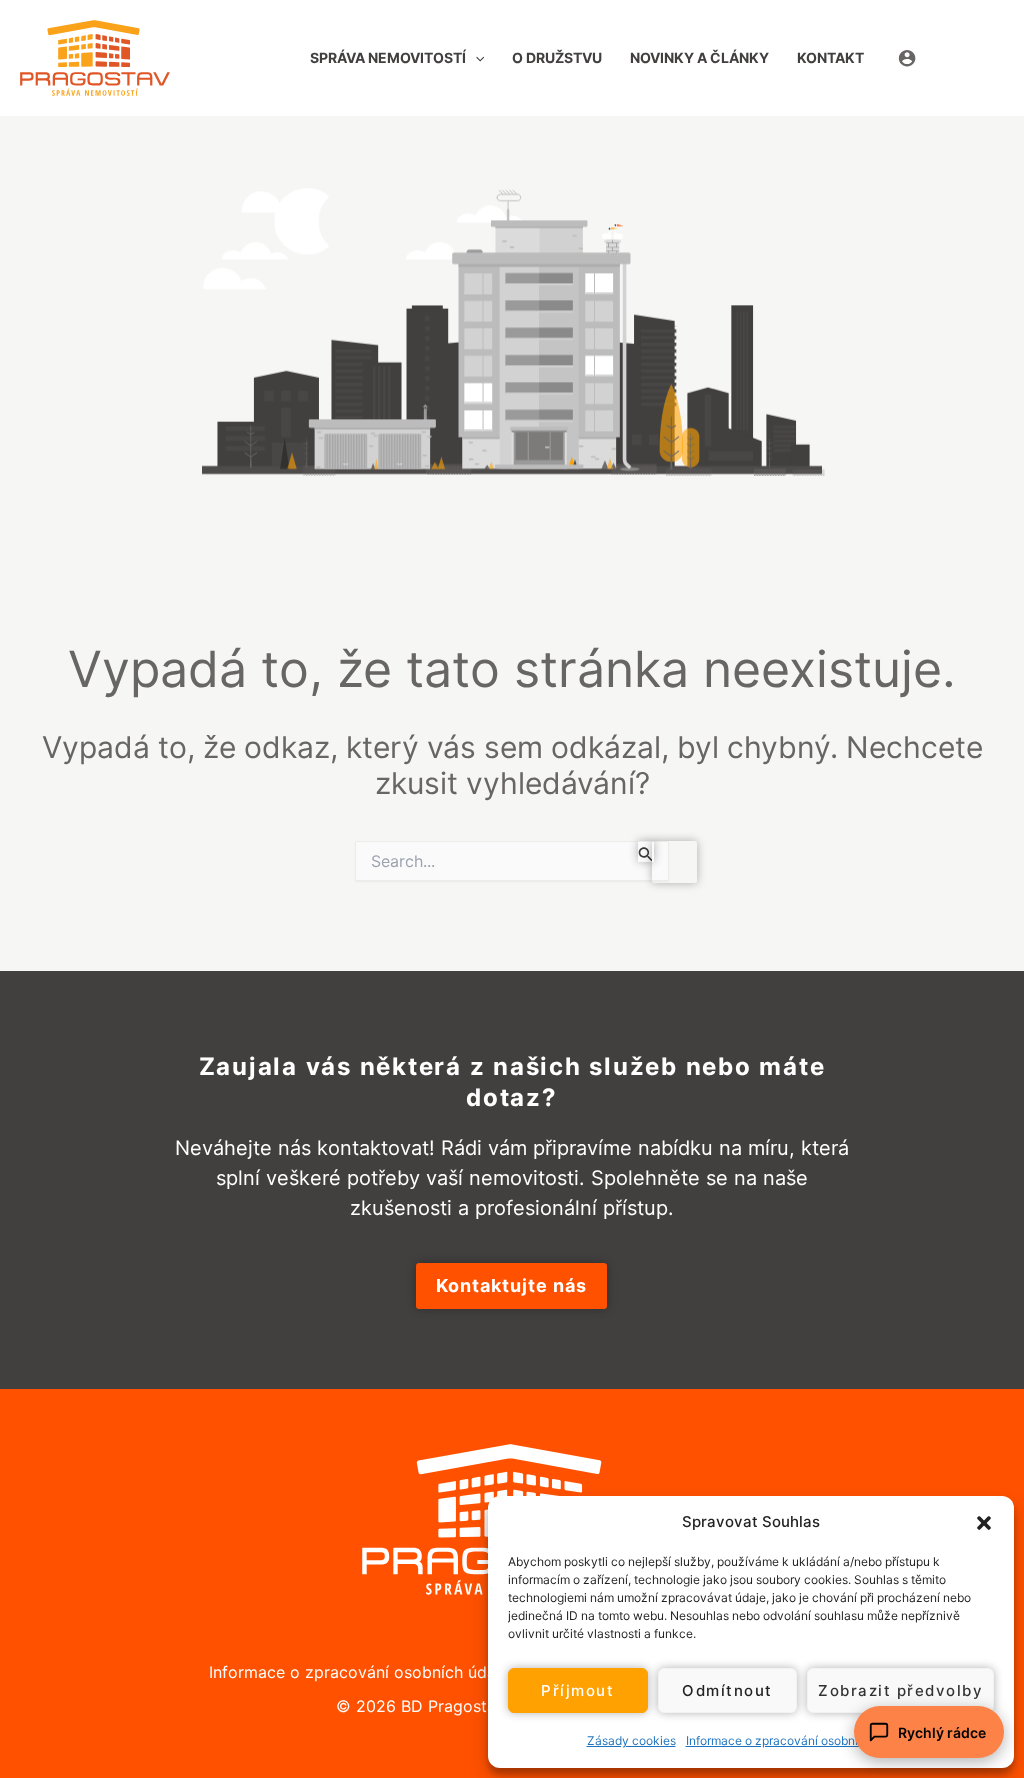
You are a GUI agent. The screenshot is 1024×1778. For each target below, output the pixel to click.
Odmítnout (727, 1690)
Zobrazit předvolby (900, 1690)
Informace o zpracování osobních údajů (796, 1740)
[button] (984, 1522)
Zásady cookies (631, 1740)
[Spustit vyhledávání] (646, 851)
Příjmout (577, 1690)
